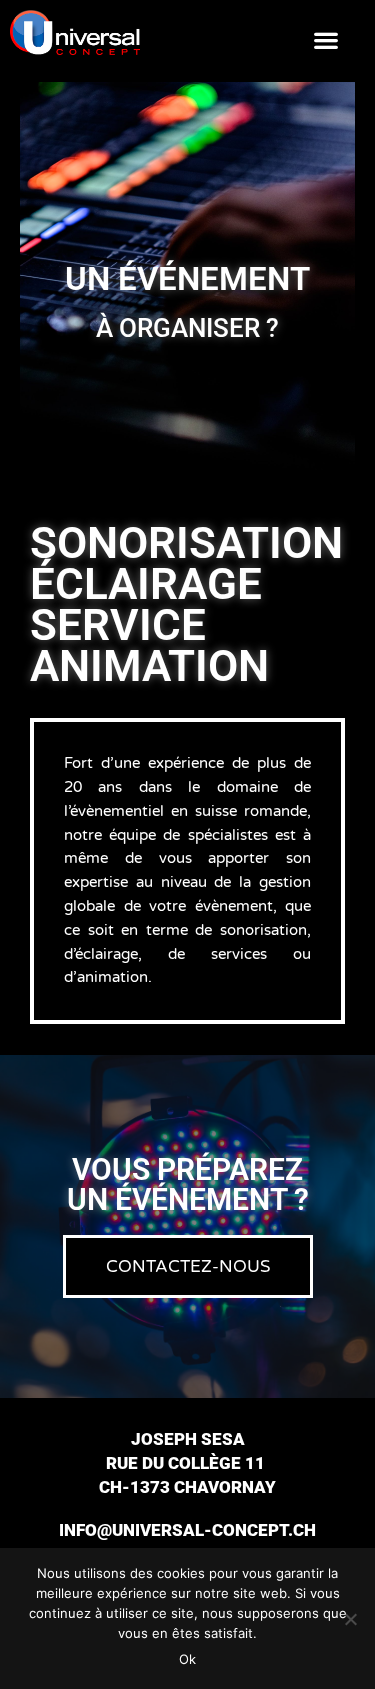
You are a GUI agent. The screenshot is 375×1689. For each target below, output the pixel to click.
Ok (187, 1659)
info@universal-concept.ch (187, 1530)
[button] (325, 39)
